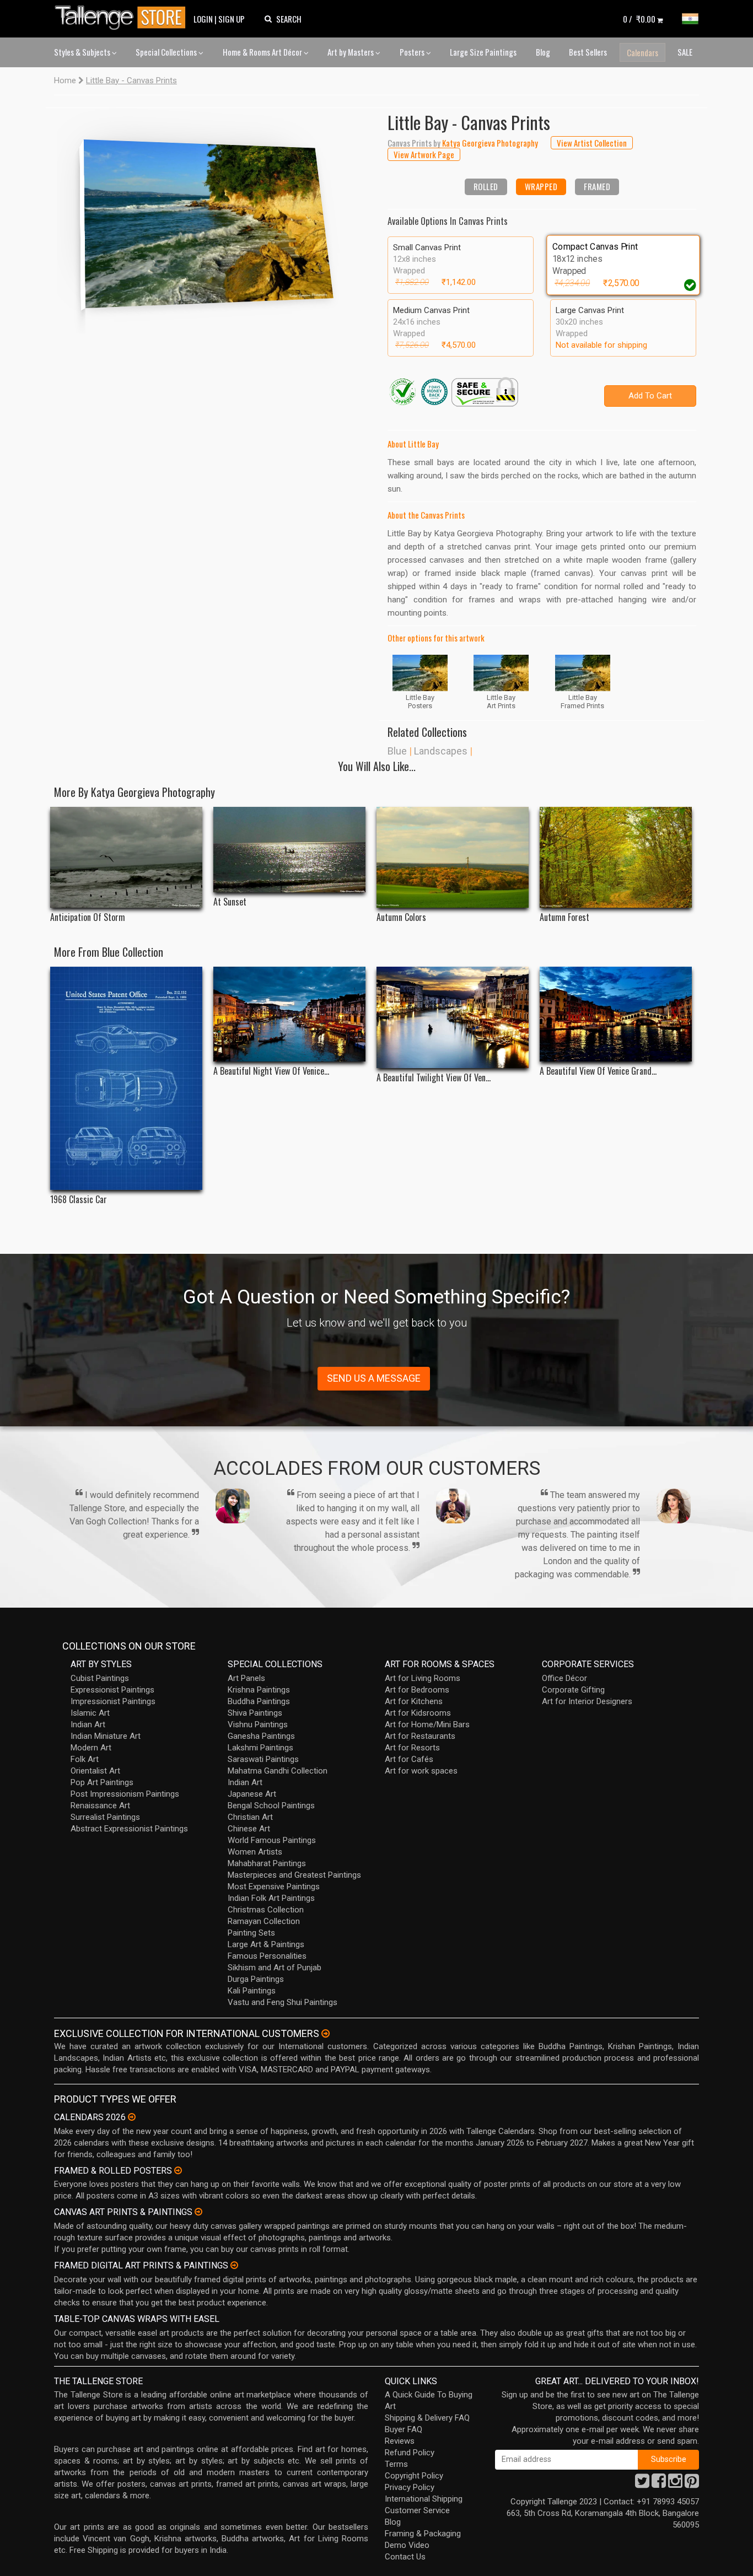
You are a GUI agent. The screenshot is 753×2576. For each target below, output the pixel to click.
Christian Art (250, 1817)
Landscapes (441, 751)
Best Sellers (588, 52)
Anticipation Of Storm (88, 917)
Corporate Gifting (573, 1690)
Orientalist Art (95, 1771)
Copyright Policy (414, 2476)
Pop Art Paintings (102, 1782)
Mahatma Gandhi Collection (278, 1771)
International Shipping (424, 2499)
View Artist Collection (592, 143)
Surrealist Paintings (105, 1817)
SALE (685, 52)
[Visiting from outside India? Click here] (326, 2034)
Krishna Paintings (259, 1690)
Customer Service (417, 2510)
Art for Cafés (409, 1759)
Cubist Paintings (100, 1678)
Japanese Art (252, 1794)
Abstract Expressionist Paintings (129, 1829)
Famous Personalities (267, 1956)
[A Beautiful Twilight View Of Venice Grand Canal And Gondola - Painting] (453, 1017)
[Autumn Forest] (616, 857)
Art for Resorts (412, 1748)
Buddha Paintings (259, 1701)
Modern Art (91, 1748)
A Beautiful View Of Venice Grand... (598, 1071)
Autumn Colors (401, 917)
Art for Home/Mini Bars (427, 1724)
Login (203, 19)
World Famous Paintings (272, 1840)
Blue (397, 751)
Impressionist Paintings (113, 1701)
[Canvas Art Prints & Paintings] (198, 2212)
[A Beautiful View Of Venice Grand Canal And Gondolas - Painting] (616, 1014)
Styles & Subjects (83, 52)
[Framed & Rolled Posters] (178, 2170)
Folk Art (85, 1759)
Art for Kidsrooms (418, 1713)
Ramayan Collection (264, 1921)
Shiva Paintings (255, 1713)
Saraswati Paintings (263, 1759)
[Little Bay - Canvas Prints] (211, 220)
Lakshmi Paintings (260, 1748)
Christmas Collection (266, 1910)
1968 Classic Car (79, 1200)
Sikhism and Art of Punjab (275, 1968)
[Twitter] (642, 2484)
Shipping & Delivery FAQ (427, 2418)
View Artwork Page (424, 154)
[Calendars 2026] (132, 2117)
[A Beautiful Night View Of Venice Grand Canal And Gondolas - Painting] (289, 1014)
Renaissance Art (100, 1806)
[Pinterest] (692, 2484)
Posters (413, 52)
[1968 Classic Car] (126, 1078)
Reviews (400, 2441)
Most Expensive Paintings (274, 1887)
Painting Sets (251, 1933)
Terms (396, 2464)
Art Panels (246, 1678)
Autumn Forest (564, 917)
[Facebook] (659, 2484)
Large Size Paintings (483, 52)
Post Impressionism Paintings (125, 1794)
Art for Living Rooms (423, 1678)
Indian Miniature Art (106, 1736)
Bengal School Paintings (271, 1806)
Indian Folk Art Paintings (271, 1898)
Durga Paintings (256, 1979)
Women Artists (255, 1852)
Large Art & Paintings (266, 1944)
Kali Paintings (252, 1991)
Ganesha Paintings (261, 1736)
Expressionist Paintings (112, 1690)
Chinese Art (249, 1829)
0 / (639, 19)
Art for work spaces (421, 1771)
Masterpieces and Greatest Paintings (294, 1875)
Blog (543, 52)
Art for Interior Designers (587, 1701)
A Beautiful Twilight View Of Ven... (434, 1078)
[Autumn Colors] (453, 857)
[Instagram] (675, 2484)
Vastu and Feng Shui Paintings (283, 2002)
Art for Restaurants (420, 1736)
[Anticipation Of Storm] (126, 857)
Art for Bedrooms (417, 1690)
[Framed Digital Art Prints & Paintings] (234, 2265)
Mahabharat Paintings (267, 1863)
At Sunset (230, 902)
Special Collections (167, 52)
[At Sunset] (289, 850)
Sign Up (232, 19)
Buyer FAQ (404, 2429)
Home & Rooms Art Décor (263, 52)
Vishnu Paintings (258, 1724)
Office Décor (564, 1678)
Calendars (642, 52)
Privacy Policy (410, 2487)
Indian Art (88, 1724)
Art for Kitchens (414, 1701)
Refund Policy (410, 2453)
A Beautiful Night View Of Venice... (271, 1071)
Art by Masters (351, 52)
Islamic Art (90, 1713)
